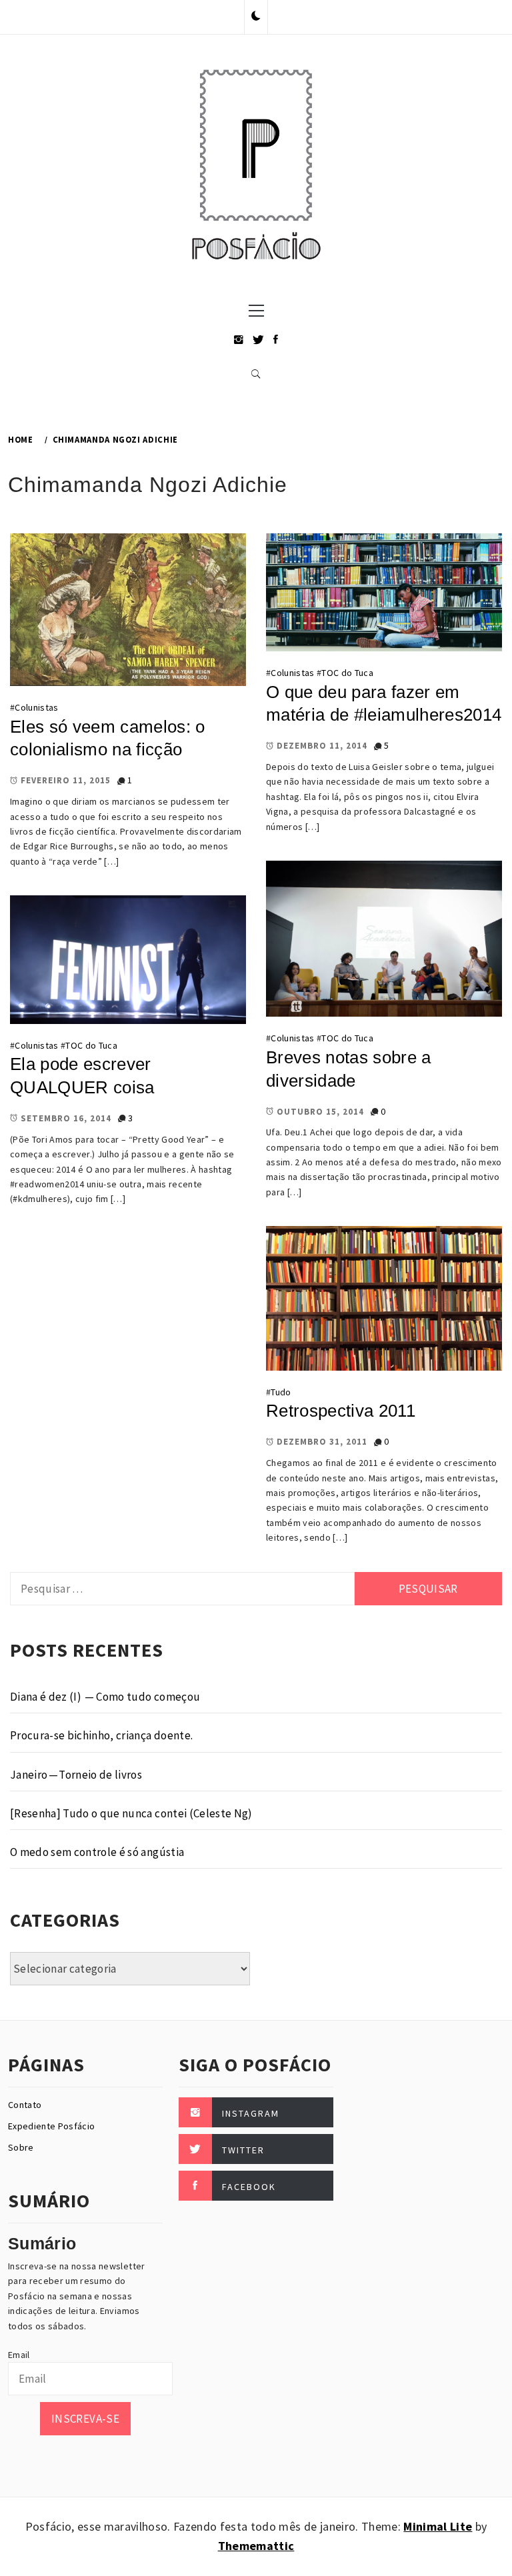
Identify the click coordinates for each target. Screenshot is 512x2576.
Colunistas (36, 707)
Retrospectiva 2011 (341, 1411)
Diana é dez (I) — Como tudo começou (105, 1697)
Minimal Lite (438, 2526)
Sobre (21, 2147)
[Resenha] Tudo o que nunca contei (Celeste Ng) (131, 1813)
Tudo (281, 1392)
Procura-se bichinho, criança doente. (101, 1735)
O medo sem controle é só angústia (97, 1852)
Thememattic (256, 2546)
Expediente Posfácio (51, 2126)
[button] (256, 17)
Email (19, 2355)
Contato (25, 2105)
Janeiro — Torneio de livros (76, 1775)
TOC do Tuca (347, 673)
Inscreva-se (85, 2419)
